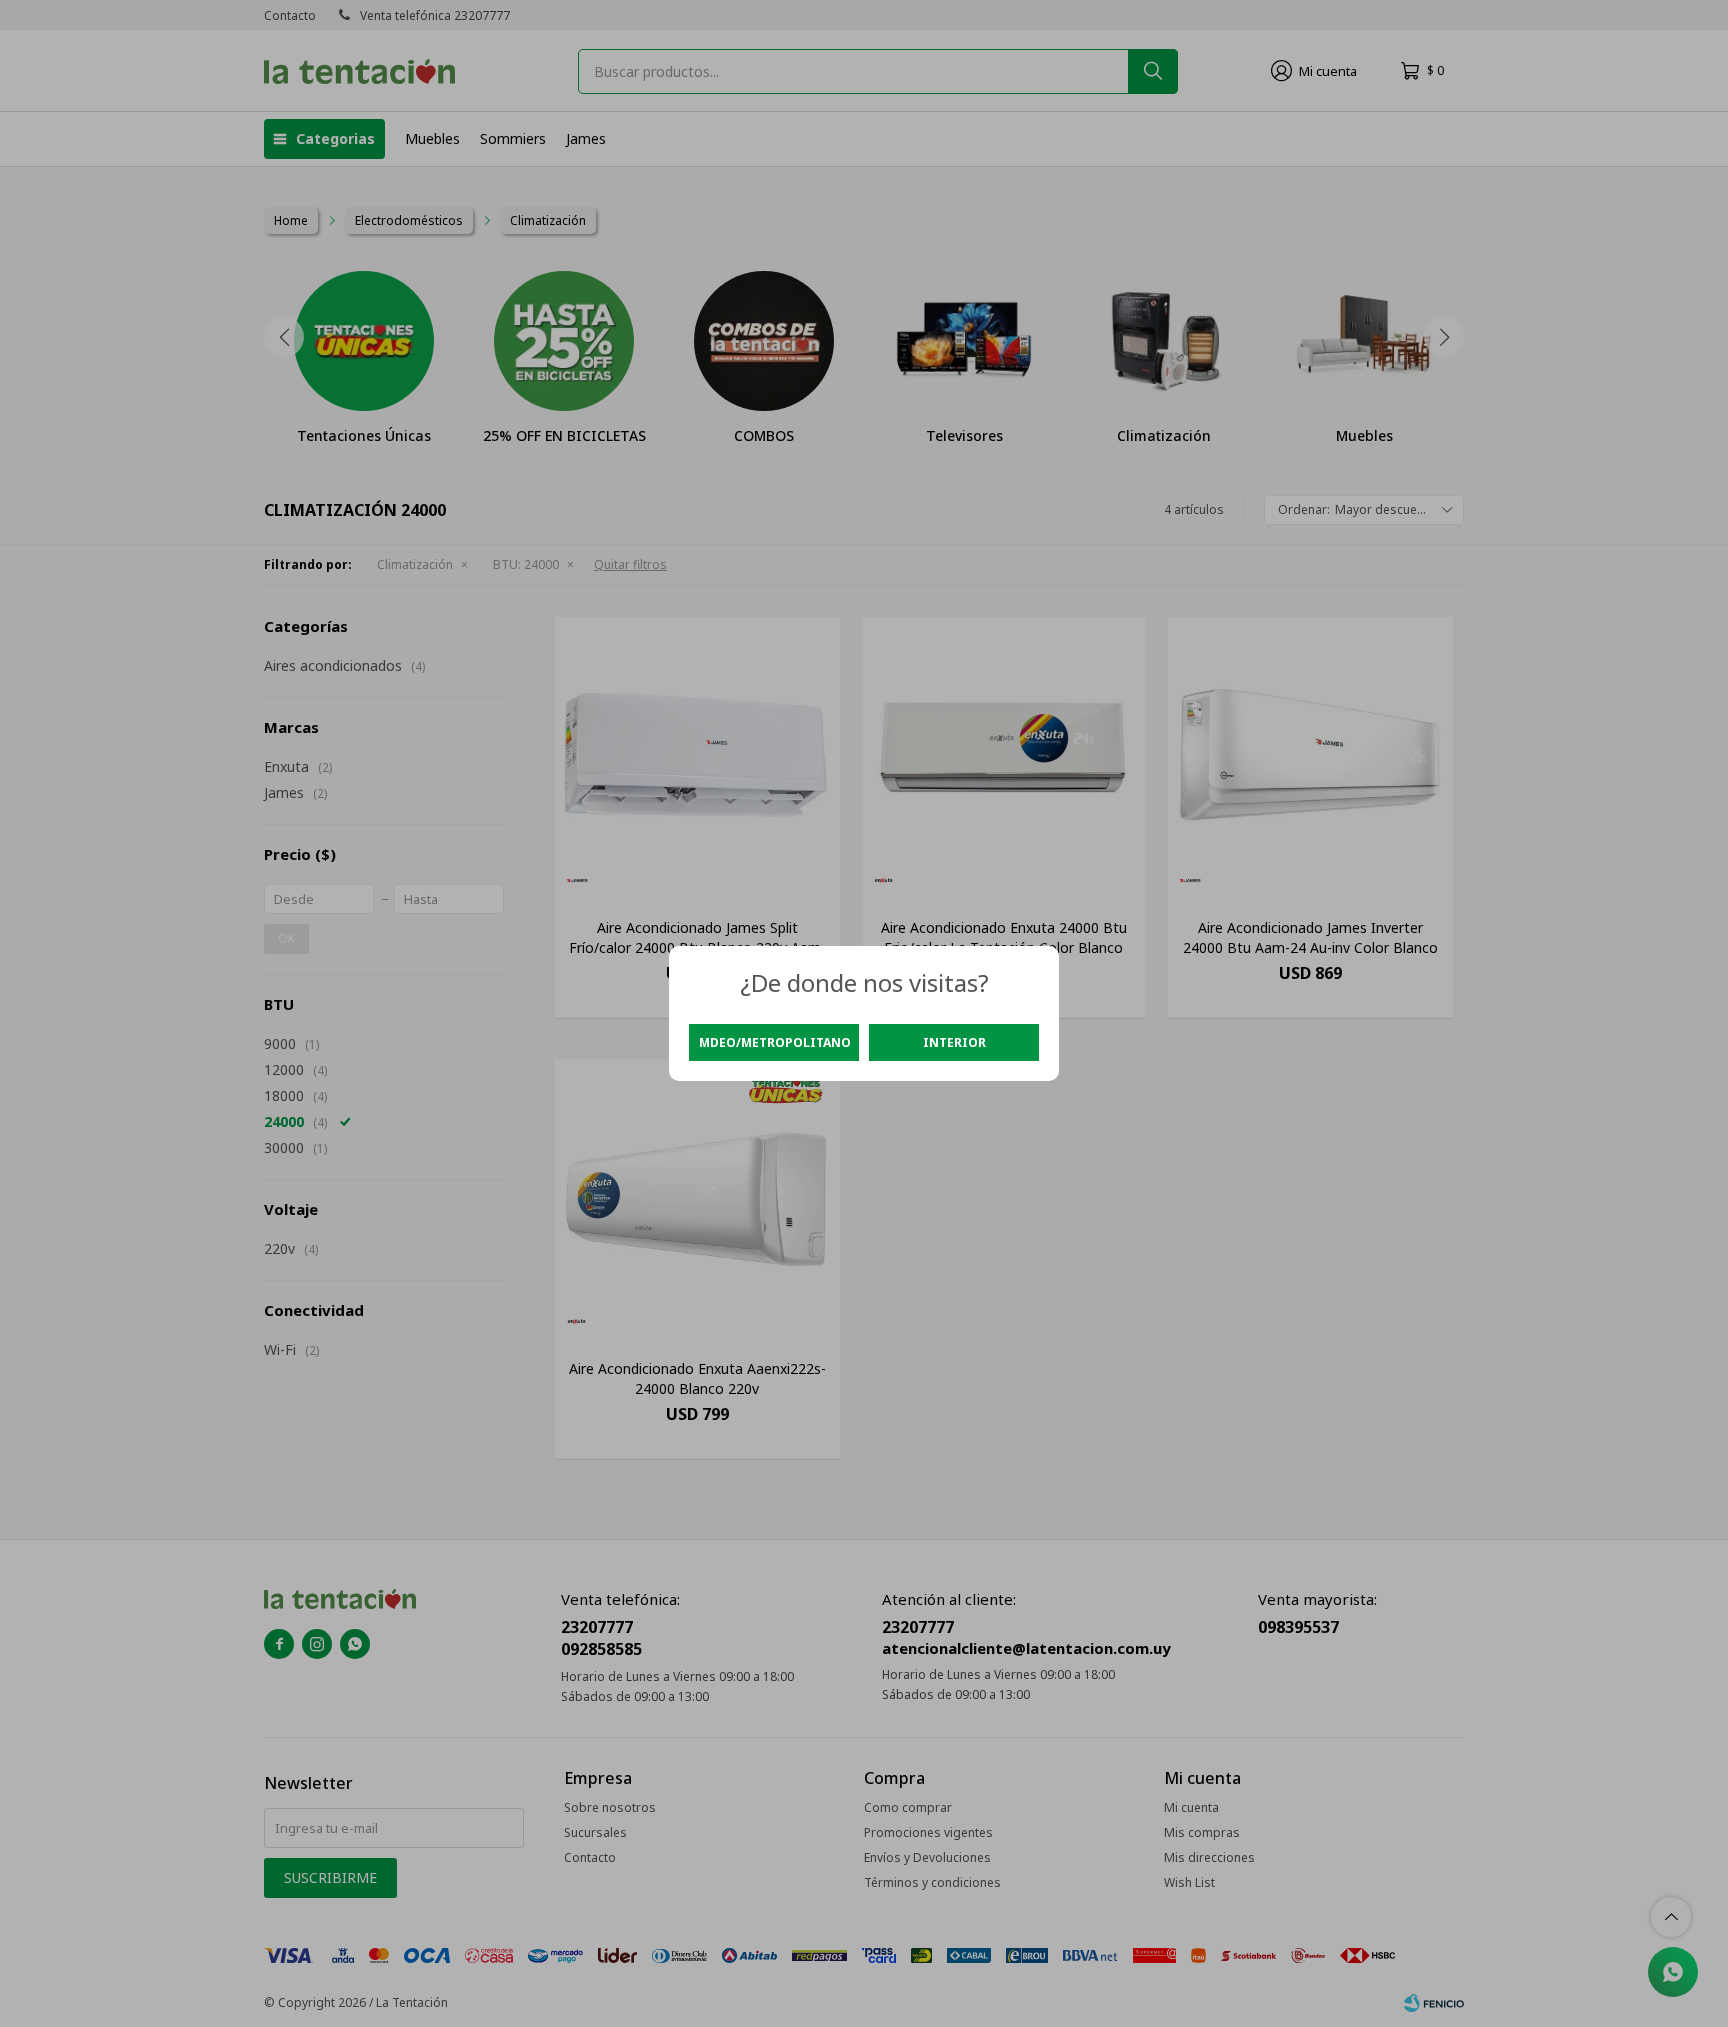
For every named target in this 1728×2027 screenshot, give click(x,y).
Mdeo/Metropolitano (775, 1042)
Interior (954, 1042)
